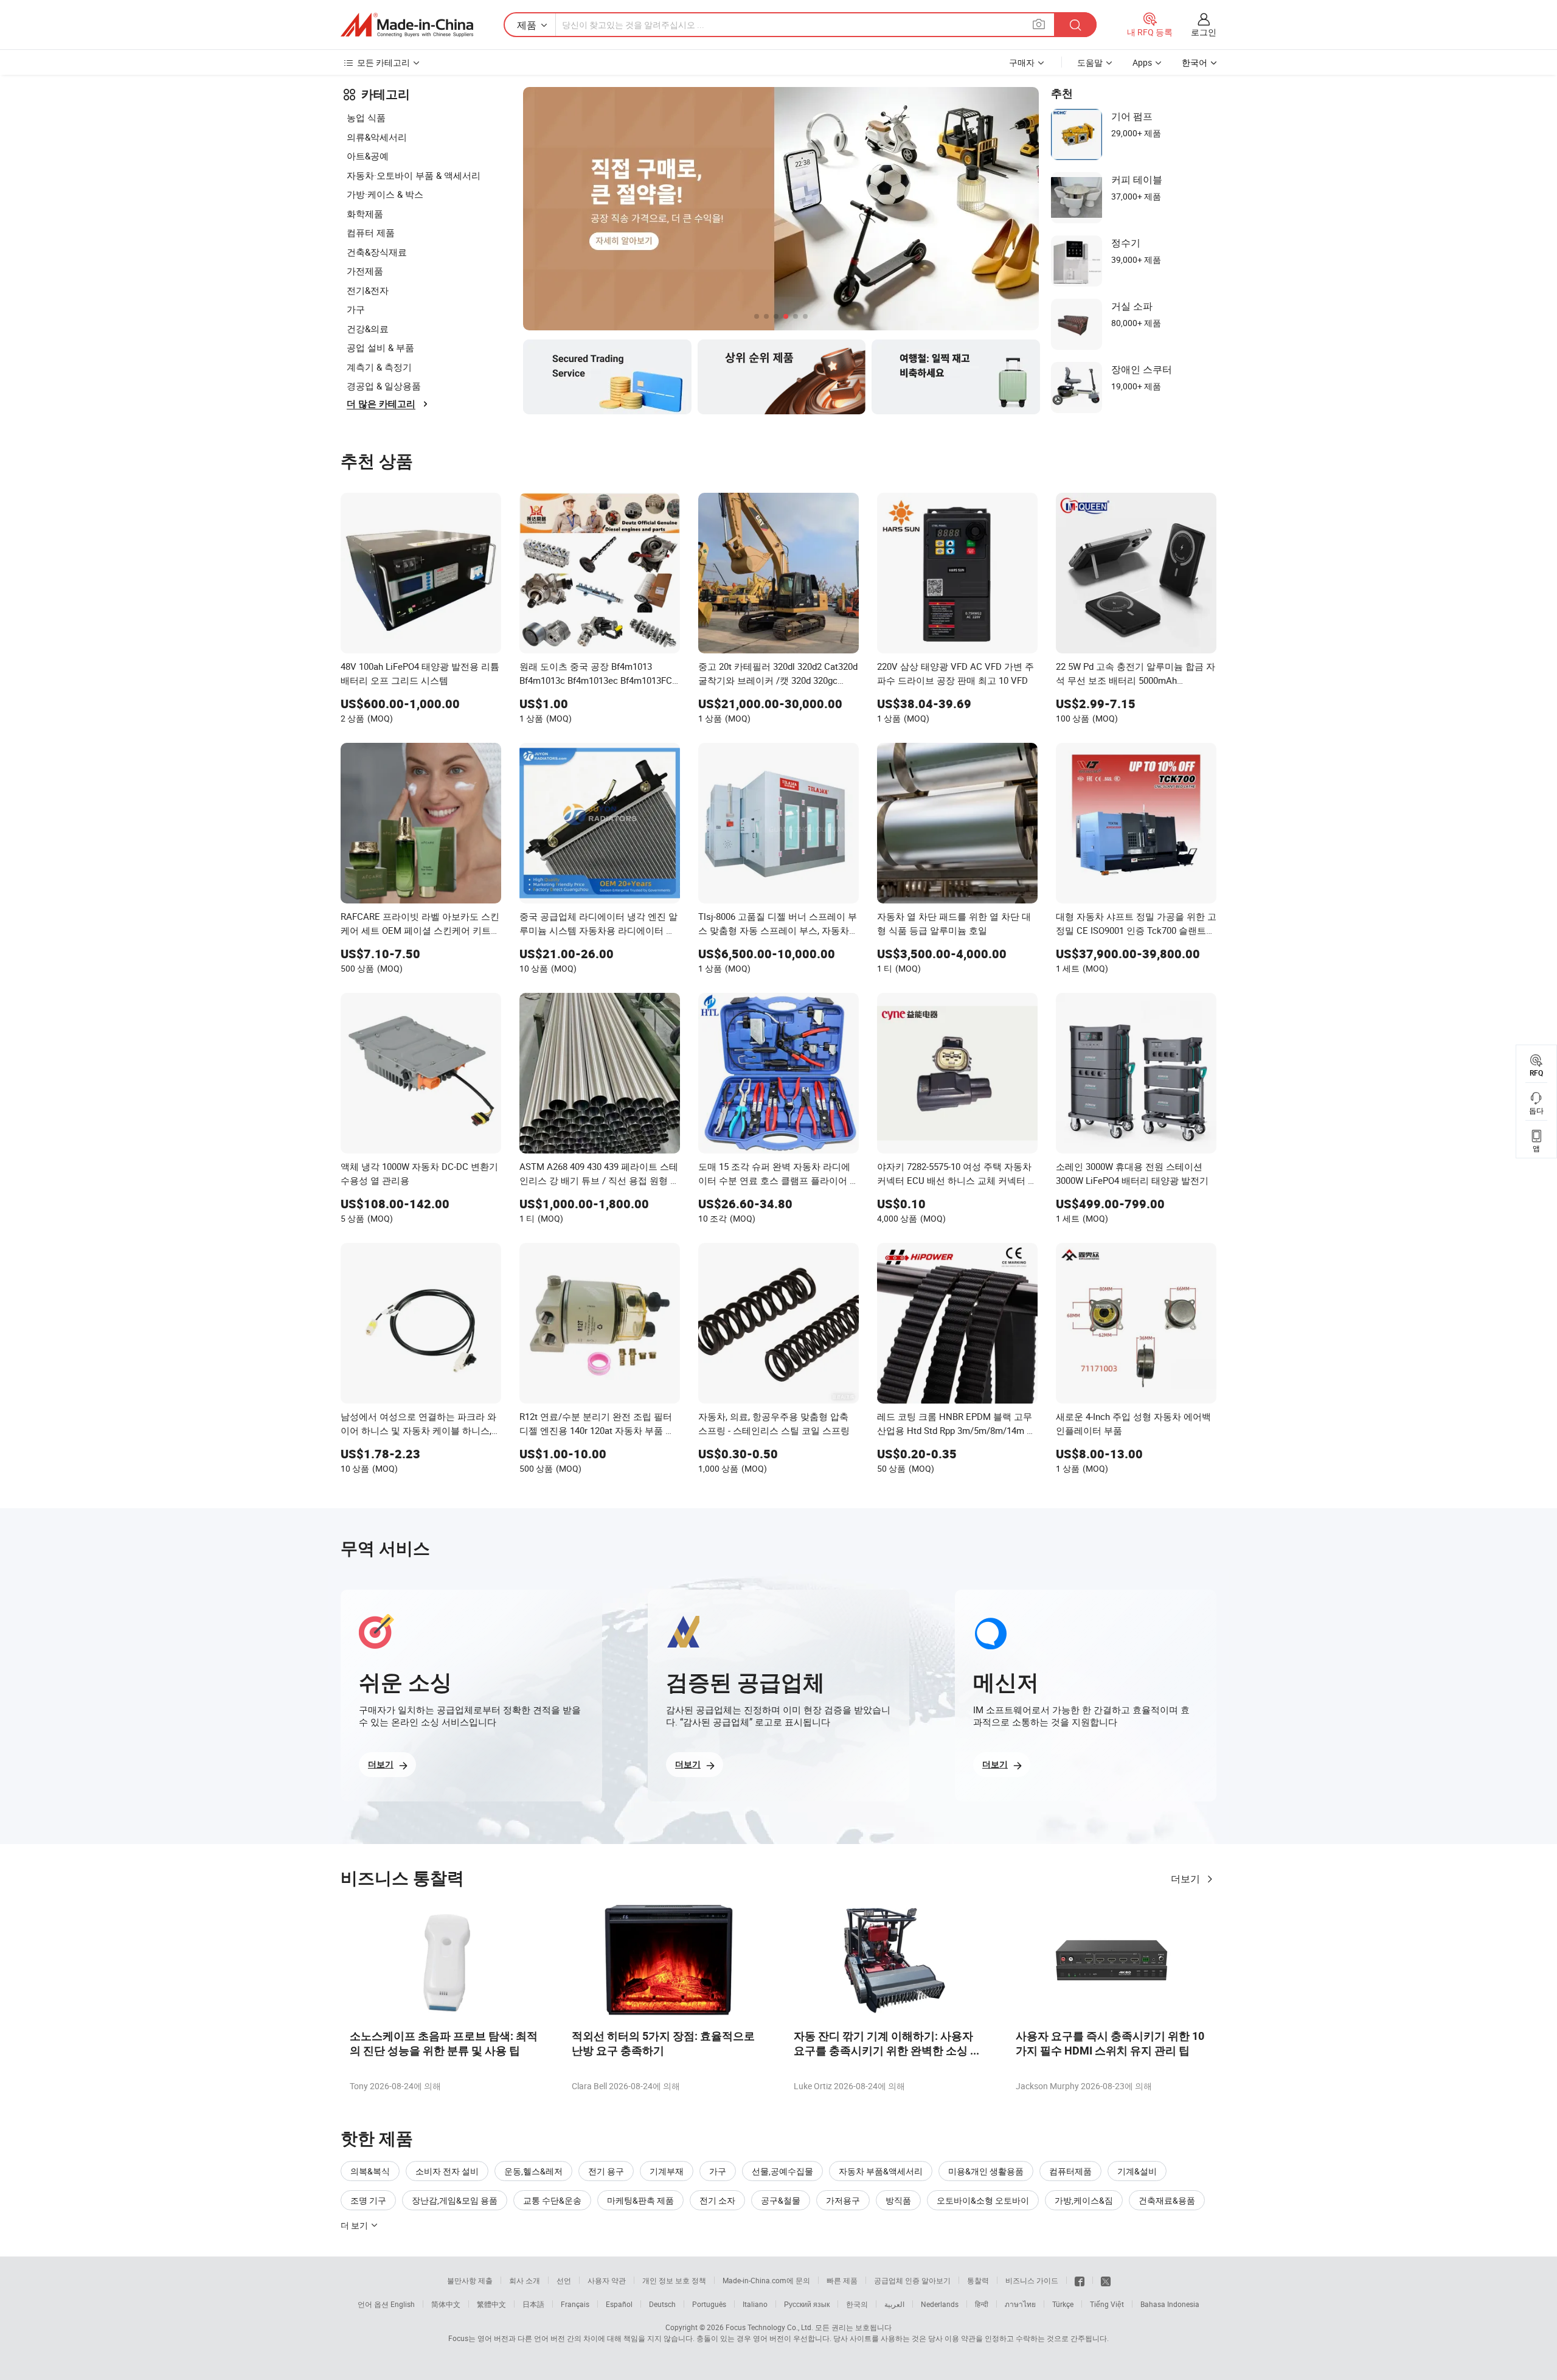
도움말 (1090, 62)
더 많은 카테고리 (381, 404)
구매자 (1022, 62)
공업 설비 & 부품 (380, 347)
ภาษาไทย (1020, 2304)
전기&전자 (368, 290)
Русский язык (807, 2304)
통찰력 (978, 2280)
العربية (894, 2304)
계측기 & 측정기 (379, 367)
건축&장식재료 (377, 252)
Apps (1142, 62)
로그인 (1204, 32)
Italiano (755, 2304)
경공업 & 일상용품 (384, 386)
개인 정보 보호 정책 (674, 2280)
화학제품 (365, 214)
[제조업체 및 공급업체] (407, 25)
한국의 (857, 2304)
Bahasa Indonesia (1170, 2304)
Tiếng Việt (1107, 2304)
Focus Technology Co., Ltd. (769, 2327)
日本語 (533, 2304)
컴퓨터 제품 (371, 232)
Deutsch (662, 2304)
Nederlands (940, 2304)
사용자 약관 (607, 2280)
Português (709, 2304)
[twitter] (1106, 2280)
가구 (356, 309)
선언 (564, 2280)
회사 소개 (525, 2280)
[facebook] (1080, 2280)
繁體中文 (491, 2304)
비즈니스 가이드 (1032, 2280)
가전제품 (365, 271)
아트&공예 (368, 156)
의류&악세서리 (377, 137)
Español (619, 2304)
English (403, 2304)
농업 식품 (366, 117)
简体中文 (446, 2304)
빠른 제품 (842, 2280)
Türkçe (1063, 2304)
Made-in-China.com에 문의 (766, 2280)
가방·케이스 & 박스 (385, 194)
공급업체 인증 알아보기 (912, 2280)
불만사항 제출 (470, 2280)
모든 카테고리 (383, 62)
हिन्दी (982, 2304)
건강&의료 (368, 329)
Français (575, 2304)
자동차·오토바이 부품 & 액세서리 (414, 175)
